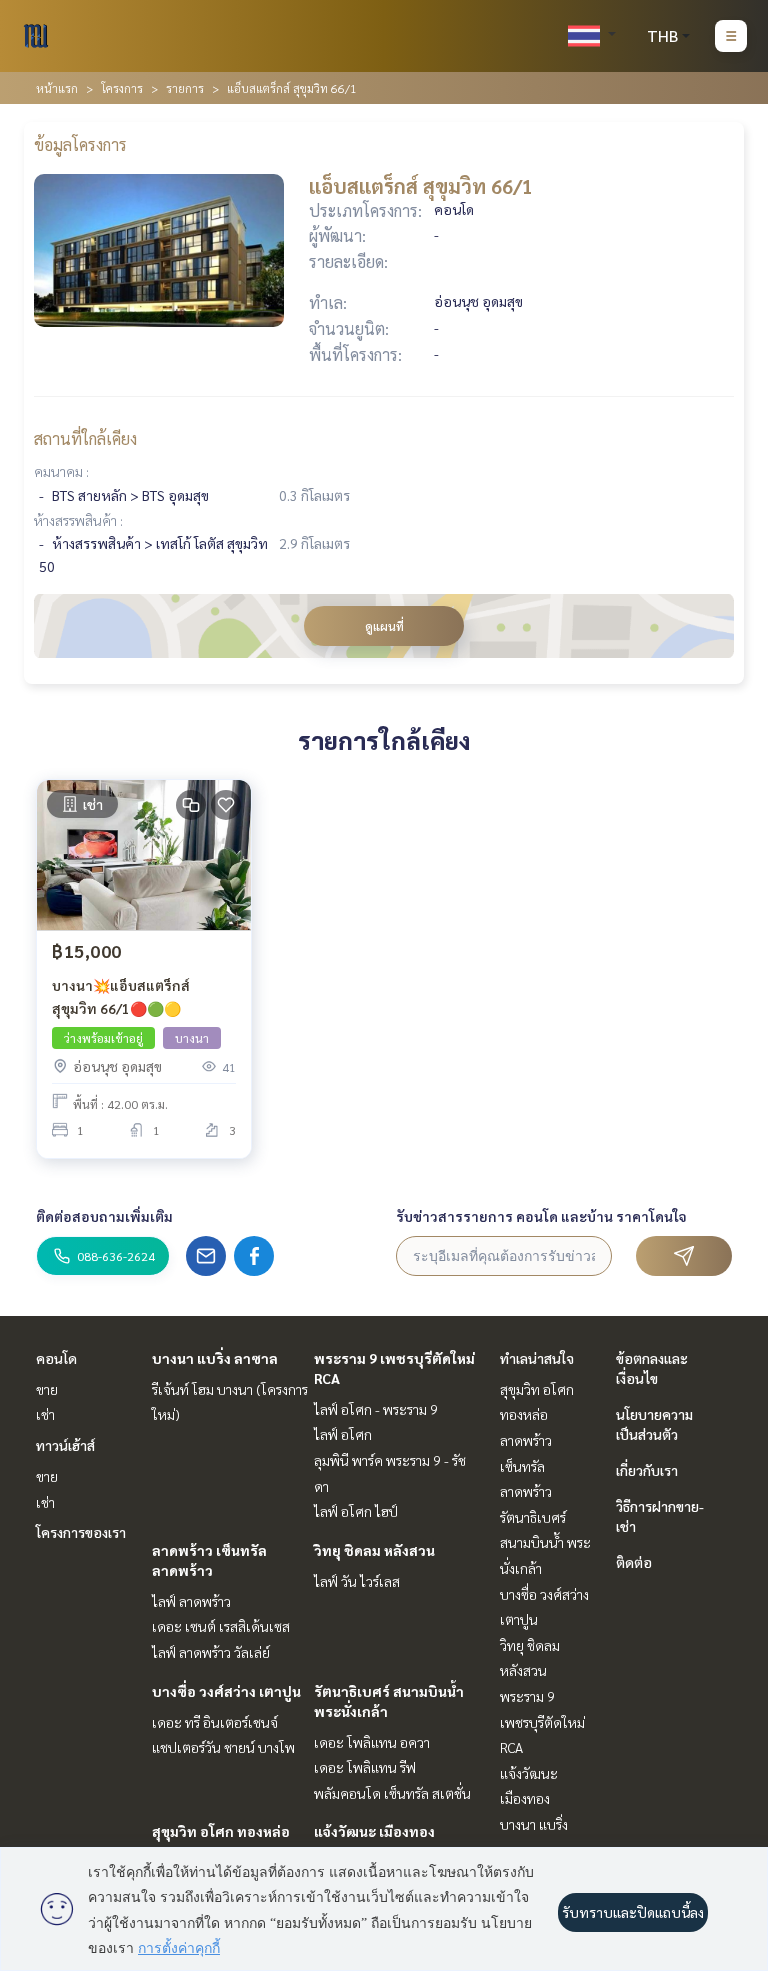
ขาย (47, 1389)
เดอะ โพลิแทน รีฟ (365, 1767)
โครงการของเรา (81, 1532)
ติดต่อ (634, 1562)
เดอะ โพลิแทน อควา (372, 1742)
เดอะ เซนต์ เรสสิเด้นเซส (221, 1626)
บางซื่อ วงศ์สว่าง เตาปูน (226, 1691)
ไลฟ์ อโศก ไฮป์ (356, 1511)
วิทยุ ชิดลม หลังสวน (374, 1550)
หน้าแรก (57, 88)
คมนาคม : (61, 471)
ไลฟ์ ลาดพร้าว (191, 1601)
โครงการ (122, 88)
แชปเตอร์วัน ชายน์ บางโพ (223, 1747)
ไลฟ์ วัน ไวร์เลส (357, 1581)
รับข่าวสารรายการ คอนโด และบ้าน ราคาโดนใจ (541, 1216)
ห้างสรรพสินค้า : (78, 520)
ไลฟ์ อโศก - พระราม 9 (376, 1409)
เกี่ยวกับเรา (647, 1470)
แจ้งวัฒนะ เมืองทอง (374, 1831)
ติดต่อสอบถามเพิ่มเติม (104, 1216)
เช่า (45, 1414)
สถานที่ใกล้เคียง (85, 438)
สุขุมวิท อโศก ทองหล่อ (221, 1831)
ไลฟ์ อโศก (343, 1434)
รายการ (185, 88)
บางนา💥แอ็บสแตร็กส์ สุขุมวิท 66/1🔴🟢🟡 (121, 996)
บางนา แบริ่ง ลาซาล (215, 1358)
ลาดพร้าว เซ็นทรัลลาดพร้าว (526, 1465)
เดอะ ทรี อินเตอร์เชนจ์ (215, 1722)
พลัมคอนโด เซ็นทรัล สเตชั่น (392, 1793)
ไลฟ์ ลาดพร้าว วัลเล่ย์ (211, 1652)
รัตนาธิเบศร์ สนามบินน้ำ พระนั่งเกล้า (545, 1542)
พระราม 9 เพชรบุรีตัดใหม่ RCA (542, 1721)
